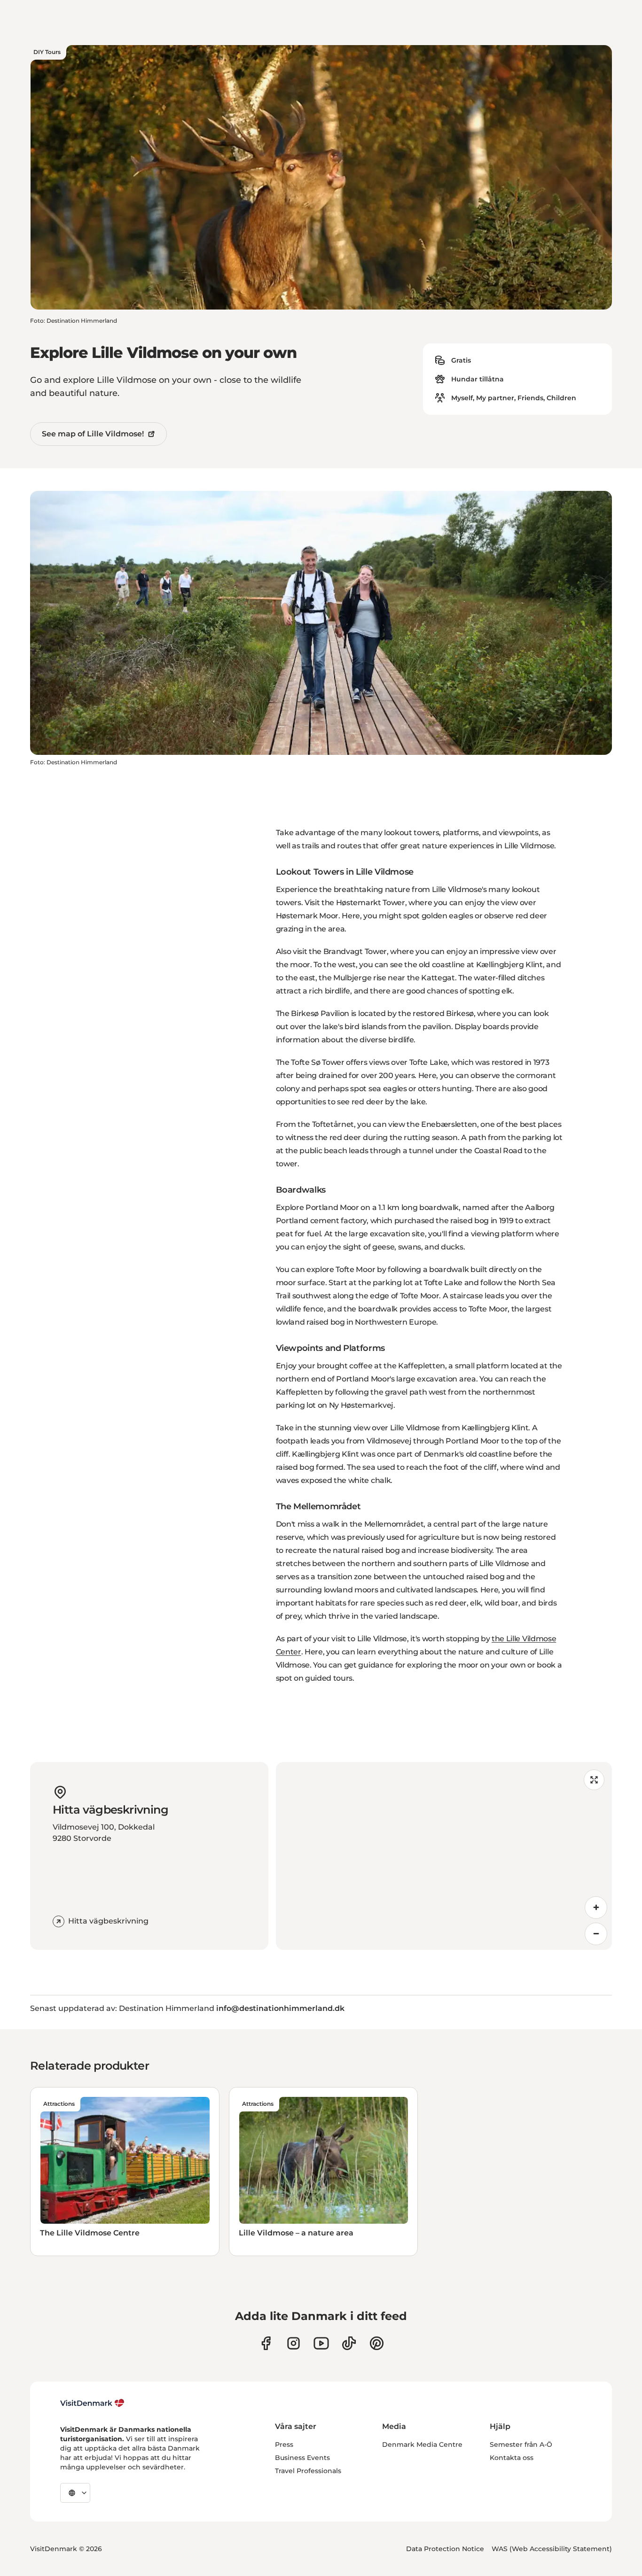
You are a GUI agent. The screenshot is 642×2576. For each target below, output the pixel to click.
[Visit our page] (294, 2343)
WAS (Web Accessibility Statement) (552, 2549)
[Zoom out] (596, 1934)
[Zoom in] (596, 1908)
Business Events (302, 2458)
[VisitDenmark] (92, 2403)
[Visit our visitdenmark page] (321, 2343)
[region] (444, 1856)
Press (284, 2444)
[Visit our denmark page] (266, 2343)
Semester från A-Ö (521, 2444)
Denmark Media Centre (422, 2444)
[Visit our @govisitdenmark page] (349, 2343)
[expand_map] (594, 1780)
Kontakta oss (512, 2458)
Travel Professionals (308, 2471)
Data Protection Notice (445, 2549)
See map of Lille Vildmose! (93, 434)
